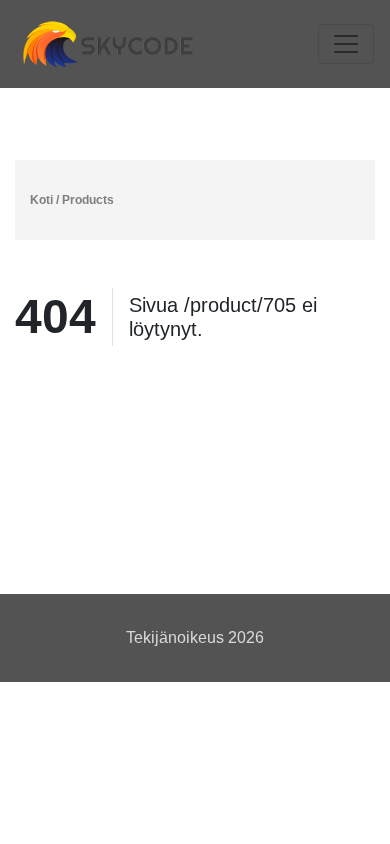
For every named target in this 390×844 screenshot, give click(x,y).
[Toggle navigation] (346, 44)
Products (88, 200)
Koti (41, 200)
